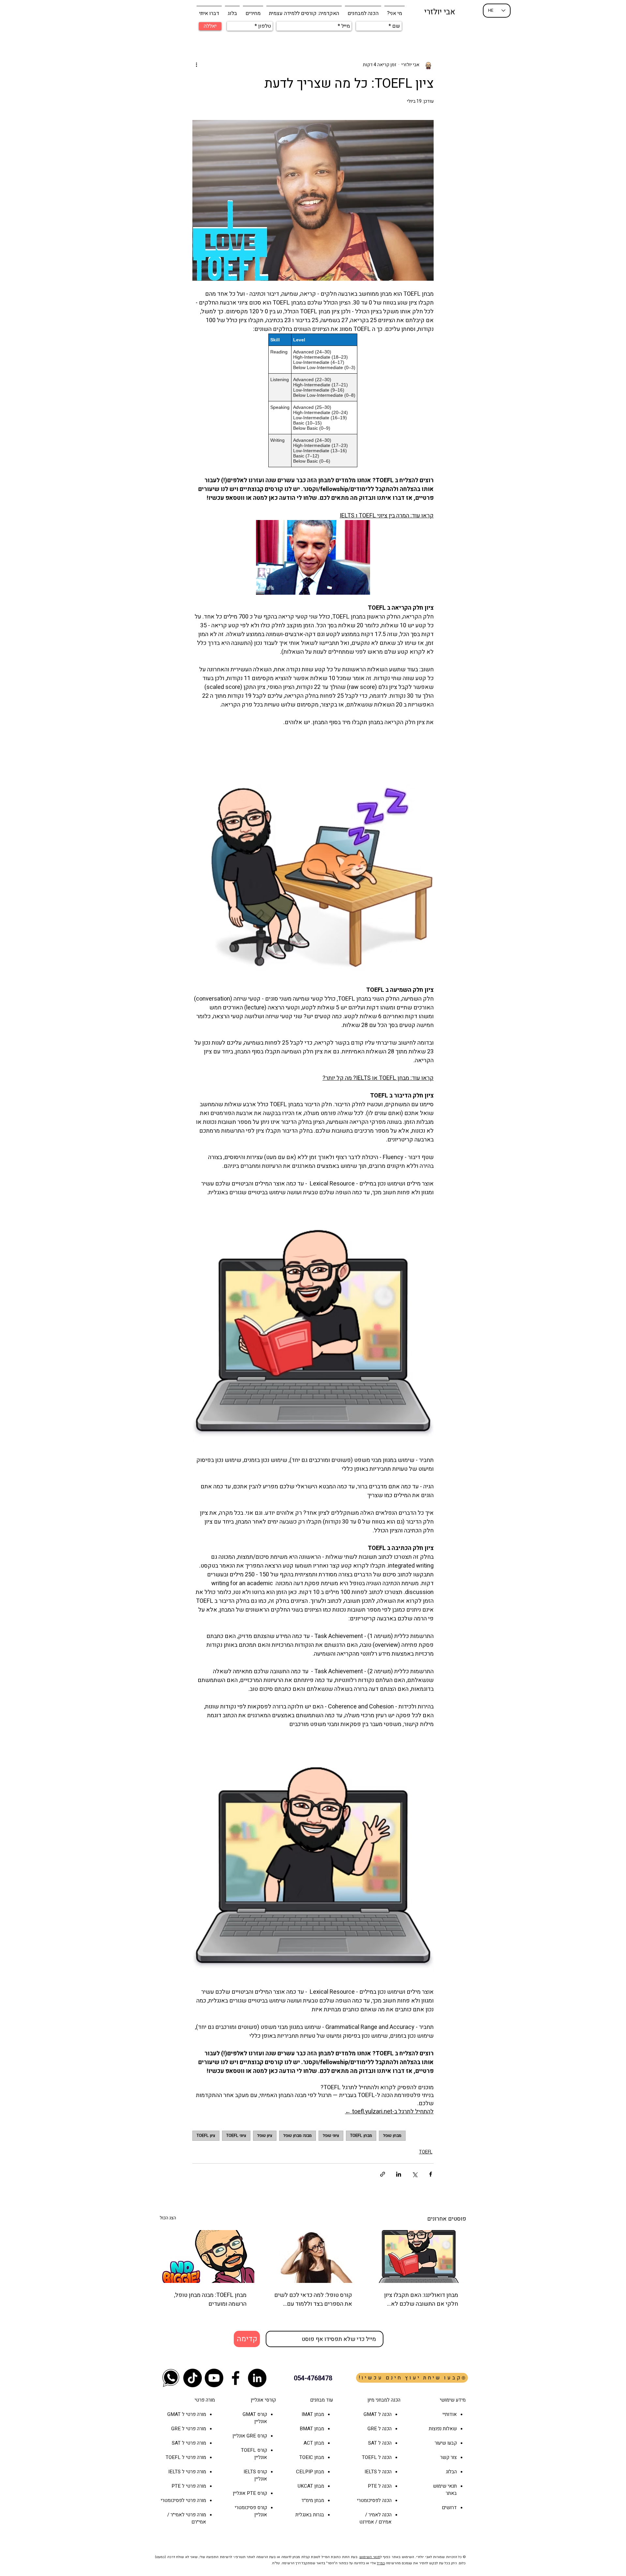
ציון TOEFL (206, 2136)
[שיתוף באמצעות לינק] (383, 2174)
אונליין (239, 2436)
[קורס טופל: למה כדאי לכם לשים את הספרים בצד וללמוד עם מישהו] (313, 2256)
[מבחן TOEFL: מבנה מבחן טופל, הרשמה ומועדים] (207, 2256)
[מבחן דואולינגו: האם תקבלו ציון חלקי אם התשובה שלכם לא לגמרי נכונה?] (419, 2256)
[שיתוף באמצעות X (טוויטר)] (415, 2174)
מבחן (319, 2443)
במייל (381, 2563)
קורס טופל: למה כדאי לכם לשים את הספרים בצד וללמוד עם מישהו (313, 2300)
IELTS (250, 2472)
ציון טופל (265, 2136)
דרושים (449, 2508)
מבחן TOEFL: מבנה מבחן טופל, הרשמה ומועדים (210, 2300)
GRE (251, 2436)
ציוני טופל (331, 2136)
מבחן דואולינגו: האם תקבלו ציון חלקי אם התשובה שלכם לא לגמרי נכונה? (421, 2300)
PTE (251, 2493)
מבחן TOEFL (361, 2136)
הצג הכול (168, 2218)
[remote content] (313, 400)
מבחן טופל (392, 2136)
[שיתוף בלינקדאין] (399, 2174)
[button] (363, 10)
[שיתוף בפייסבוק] (431, 2174)
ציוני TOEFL (236, 2136)
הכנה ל (384, 2429)
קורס (261, 2436)
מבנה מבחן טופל (298, 2136)
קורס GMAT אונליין (255, 2418)
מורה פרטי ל (193, 2414)
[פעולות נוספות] (196, 65)
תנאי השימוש (370, 2557)
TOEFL (426, 2152)
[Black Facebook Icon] (236, 2378)
